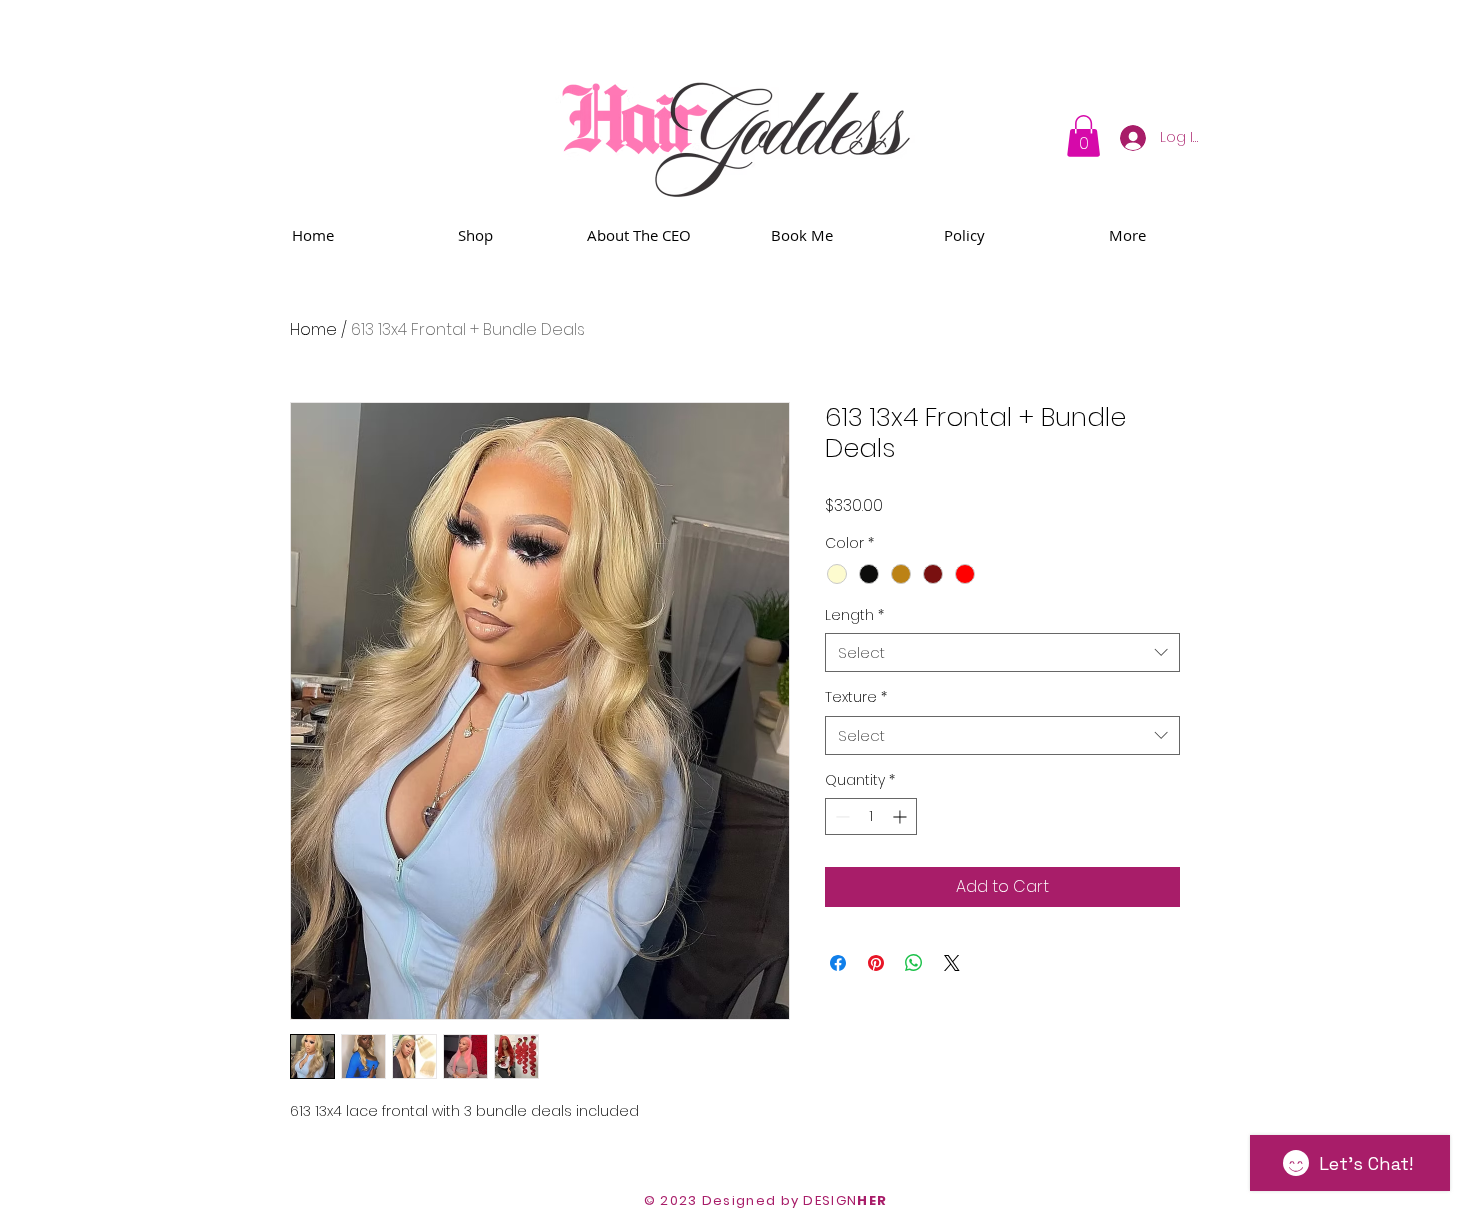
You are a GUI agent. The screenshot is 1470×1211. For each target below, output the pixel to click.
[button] (1083, 136)
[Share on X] (952, 963)
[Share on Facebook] (838, 963)
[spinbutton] (871, 816)
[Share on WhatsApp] (914, 963)
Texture (856, 697)
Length (854, 615)
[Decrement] (840, 816)
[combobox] (1002, 652)
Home (313, 329)
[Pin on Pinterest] (876, 963)
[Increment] (901, 816)
